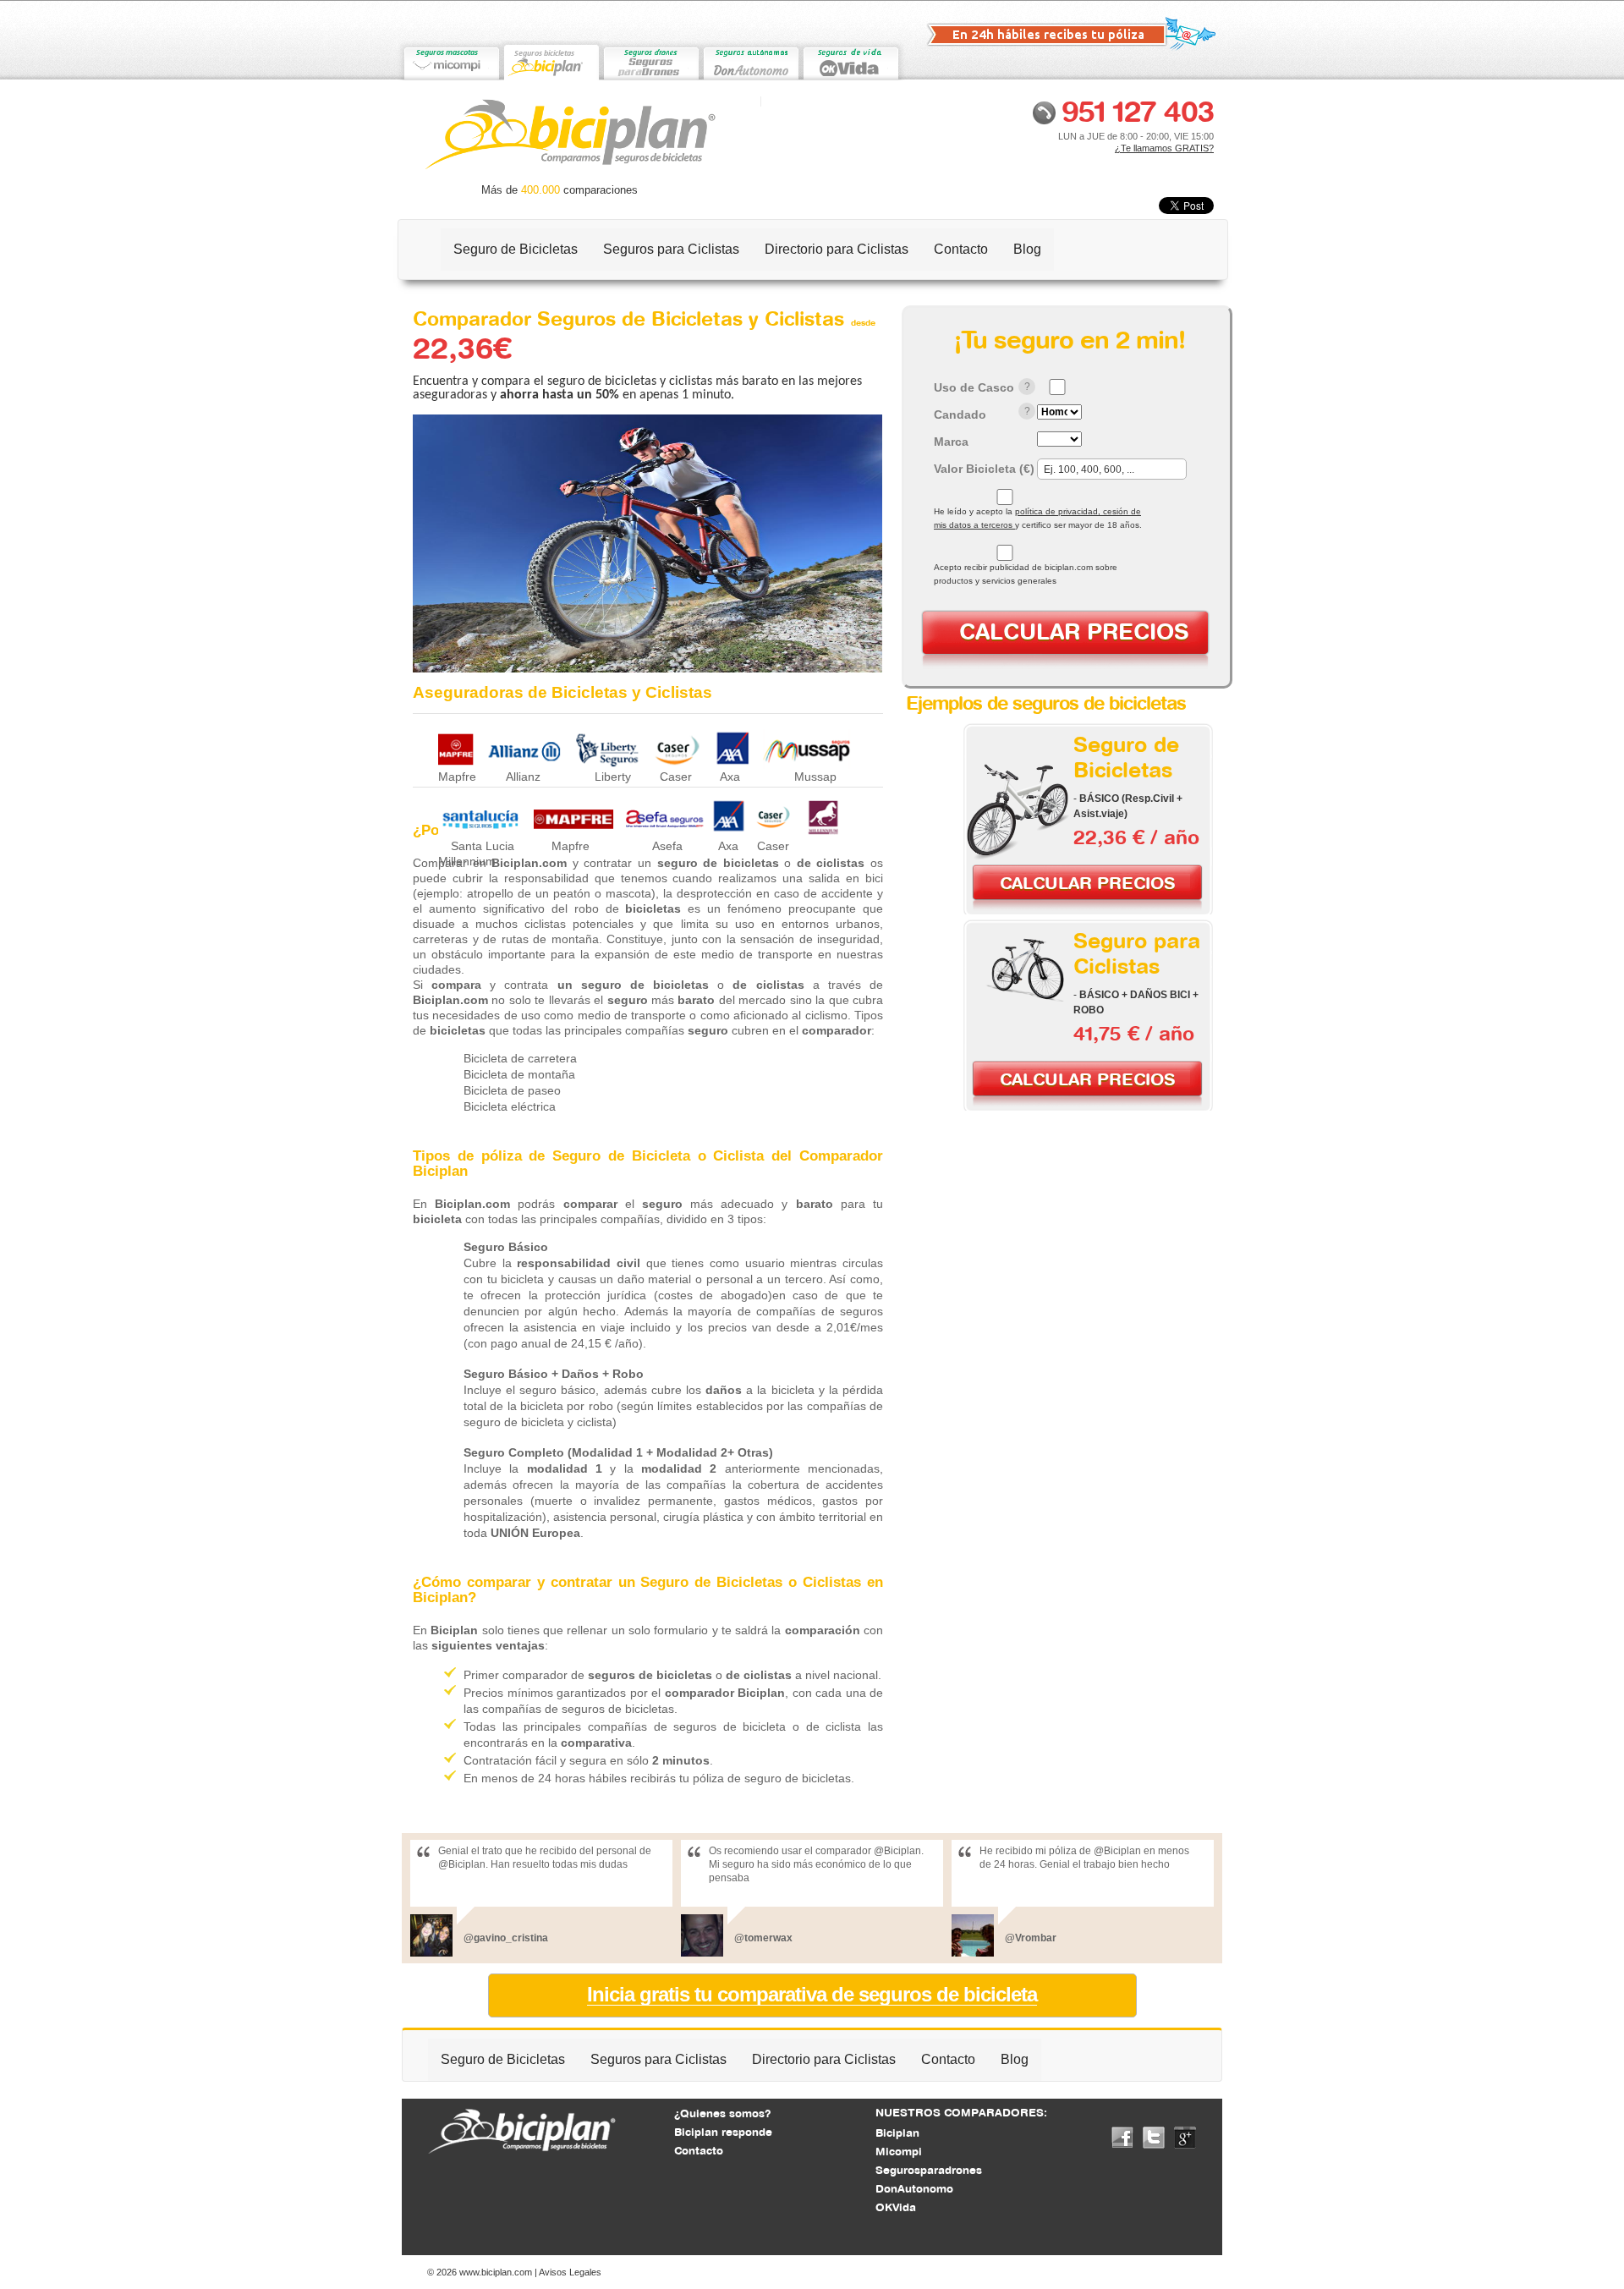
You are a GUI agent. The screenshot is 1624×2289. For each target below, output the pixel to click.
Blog (1027, 249)
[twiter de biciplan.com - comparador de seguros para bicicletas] (1154, 2137)
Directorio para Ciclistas (837, 249)
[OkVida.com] (850, 60)
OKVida (896, 2207)
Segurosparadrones (929, 2170)
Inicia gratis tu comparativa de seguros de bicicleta (812, 1995)
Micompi (899, 2151)
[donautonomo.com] (750, 60)
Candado (960, 414)
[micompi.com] (451, 60)
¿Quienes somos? (722, 2113)
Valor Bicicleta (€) (984, 469)
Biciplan (897, 2133)
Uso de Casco (974, 387)
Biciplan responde (723, 2132)
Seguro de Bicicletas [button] (516, 249)
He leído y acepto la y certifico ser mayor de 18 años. (1038, 518)
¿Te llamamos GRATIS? (1164, 148)
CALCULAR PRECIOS (1074, 631)
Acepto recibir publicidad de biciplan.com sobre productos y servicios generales (1026, 574)
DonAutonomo (914, 2188)
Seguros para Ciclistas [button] (671, 249)
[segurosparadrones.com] (650, 60)
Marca (951, 442)
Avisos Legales (570, 2272)
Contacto (961, 249)
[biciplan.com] (551, 60)
